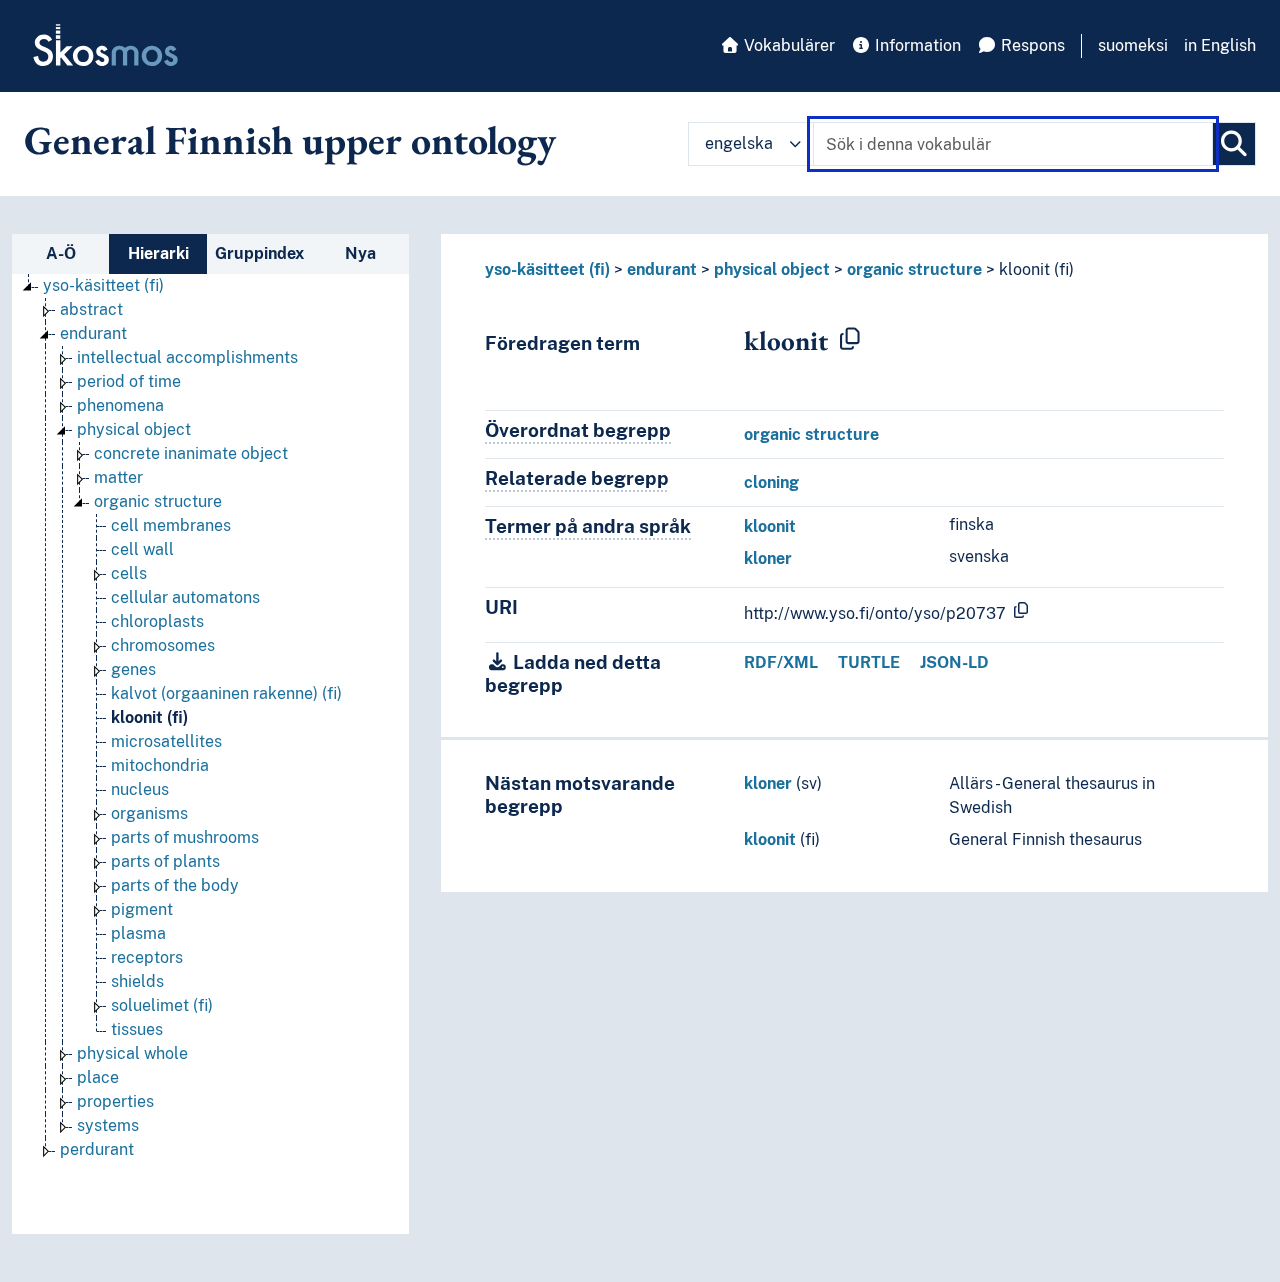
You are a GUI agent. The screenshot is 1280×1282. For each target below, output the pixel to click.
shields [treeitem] (137, 981)
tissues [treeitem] (137, 1029)
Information (916, 45)
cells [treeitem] (129, 573)
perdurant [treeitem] (97, 1149)
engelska (739, 143)
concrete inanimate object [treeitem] (191, 453)
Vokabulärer (787, 45)
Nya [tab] (360, 253)
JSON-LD (954, 662)
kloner (768, 558)
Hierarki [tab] (158, 253)
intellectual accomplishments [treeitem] (187, 357)
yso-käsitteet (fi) (547, 269)
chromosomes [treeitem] (163, 645)
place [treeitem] (98, 1077)
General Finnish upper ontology (290, 140)
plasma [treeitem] (138, 933)
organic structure (914, 269)
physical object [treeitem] (134, 429)
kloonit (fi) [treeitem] (149, 717)
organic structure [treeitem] (158, 501)
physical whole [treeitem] (132, 1053)
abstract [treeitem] (91, 309)
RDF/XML (781, 662)
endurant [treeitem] (93, 333)
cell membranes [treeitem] (171, 525)
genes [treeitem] (133, 669)
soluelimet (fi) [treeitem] (162, 1005)
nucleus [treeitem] (140, 789)
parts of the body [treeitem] (175, 885)
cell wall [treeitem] (142, 549)
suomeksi (1133, 45)
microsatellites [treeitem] (166, 741)
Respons (1031, 45)
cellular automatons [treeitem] (185, 597)
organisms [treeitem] (149, 813)
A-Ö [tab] (61, 253)
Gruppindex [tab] (259, 253)
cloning (771, 482)
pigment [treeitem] (142, 909)
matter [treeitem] (118, 477)
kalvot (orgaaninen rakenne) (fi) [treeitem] (226, 693)
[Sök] (1234, 144)
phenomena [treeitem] (120, 405)
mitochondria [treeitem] (160, 765)
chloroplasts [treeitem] (157, 621)
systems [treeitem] (108, 1125)
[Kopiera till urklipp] (850, 340)
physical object (772, 269)
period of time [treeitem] (129, 381)
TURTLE (869, 662)
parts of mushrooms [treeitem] (185, 837)
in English (1220, 45)
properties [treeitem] (115, 1101)
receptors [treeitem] (147, 957)
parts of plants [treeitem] (165, 861)
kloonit (770, 526)
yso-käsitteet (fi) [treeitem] (103, 285)
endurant (662, 269)
